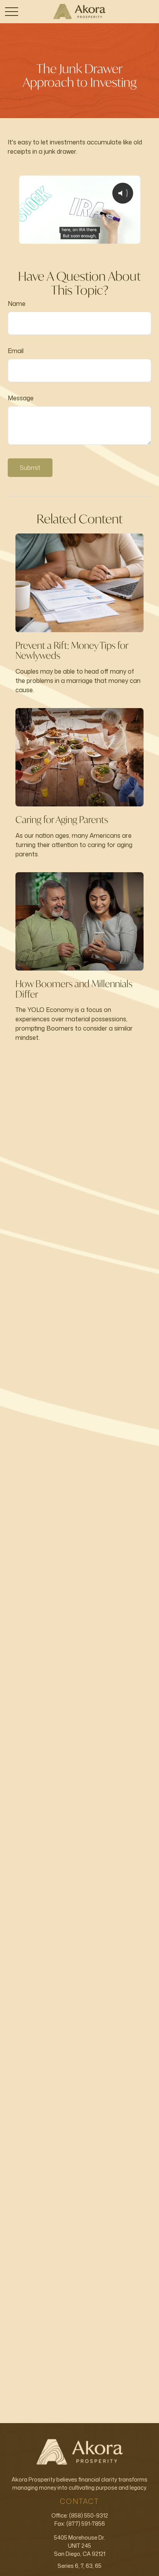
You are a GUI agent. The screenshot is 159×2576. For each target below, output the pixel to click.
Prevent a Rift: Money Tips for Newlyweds (72, 650)
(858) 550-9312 (89, 2515)
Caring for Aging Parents (62, 820)
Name (17, 304)
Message (21, 398)
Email (16, 351)
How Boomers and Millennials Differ (74, 989)
